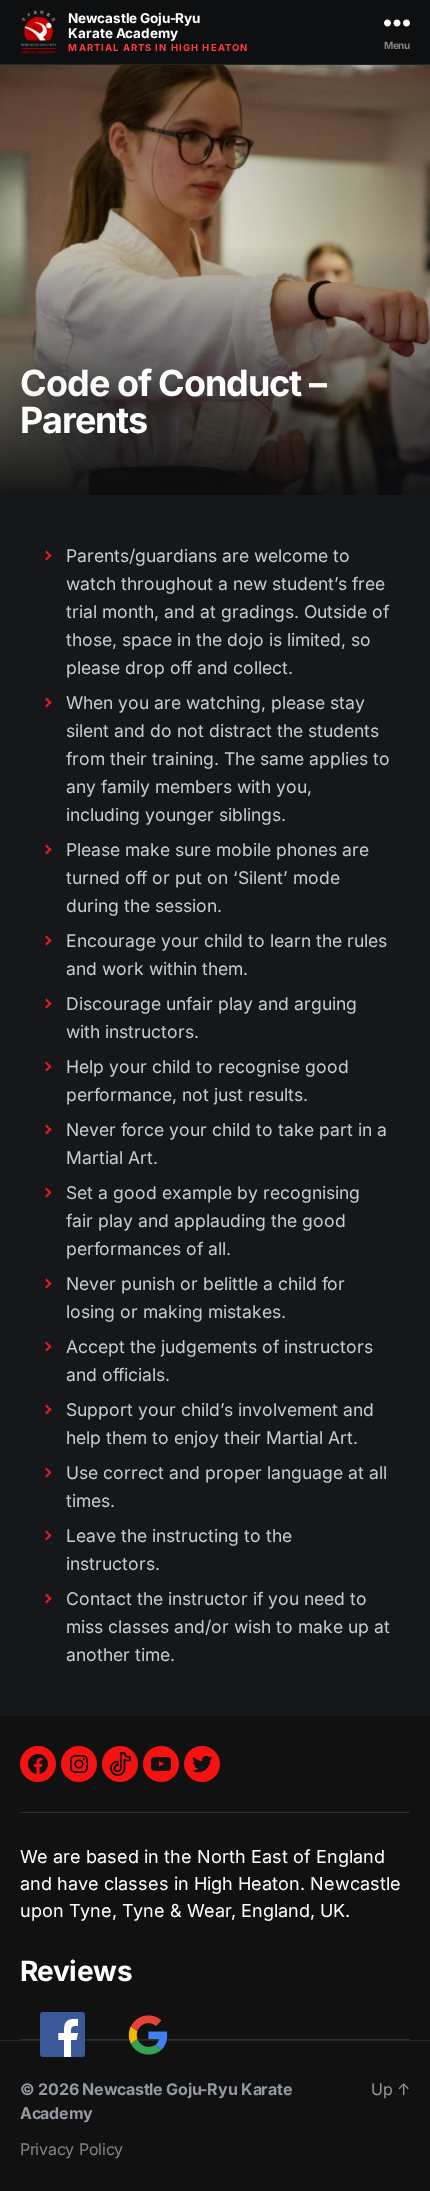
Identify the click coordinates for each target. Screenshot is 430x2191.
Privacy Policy (71, 2149)
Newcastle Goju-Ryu (134, 26)
